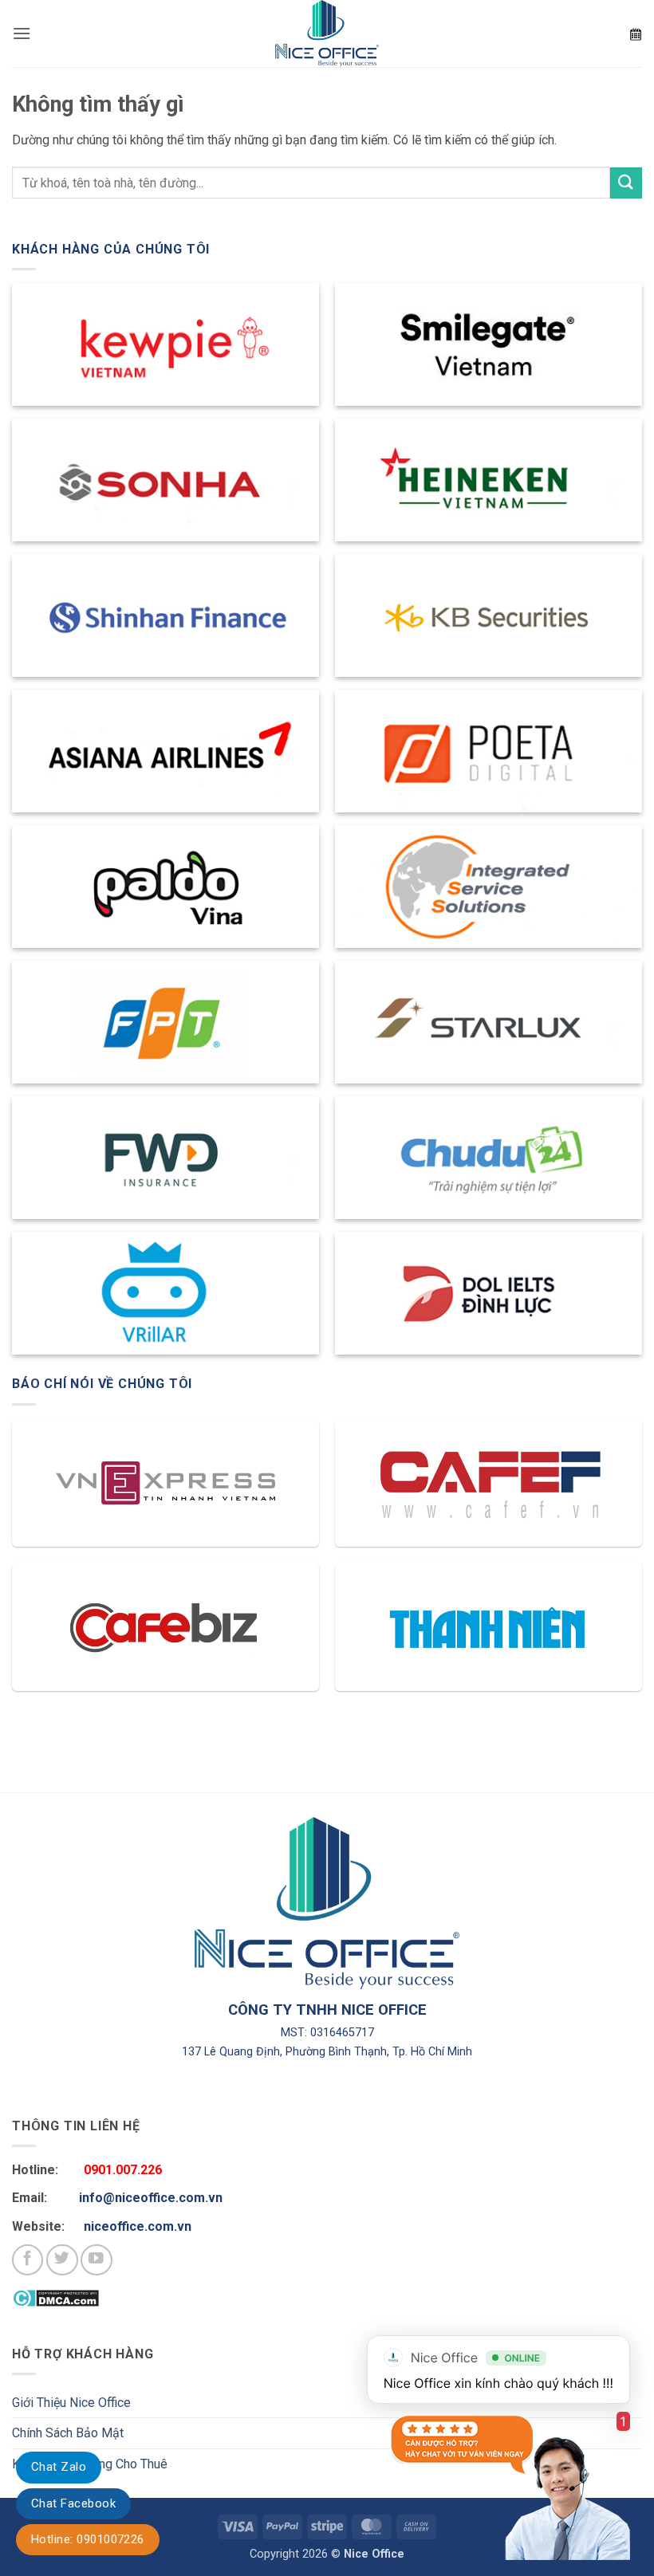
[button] (22, 33)
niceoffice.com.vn (138, 2226)
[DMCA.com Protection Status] (55, 2297)
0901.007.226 (123, 2170)
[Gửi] (626, 183)
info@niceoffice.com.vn (151, 2198)
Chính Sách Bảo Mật (68, 2433)
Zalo (59, 2467)
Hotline (88, 2539)
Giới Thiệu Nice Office (71, 2403)
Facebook (73, 2503)
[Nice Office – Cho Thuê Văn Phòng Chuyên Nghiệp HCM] (327, 33)
